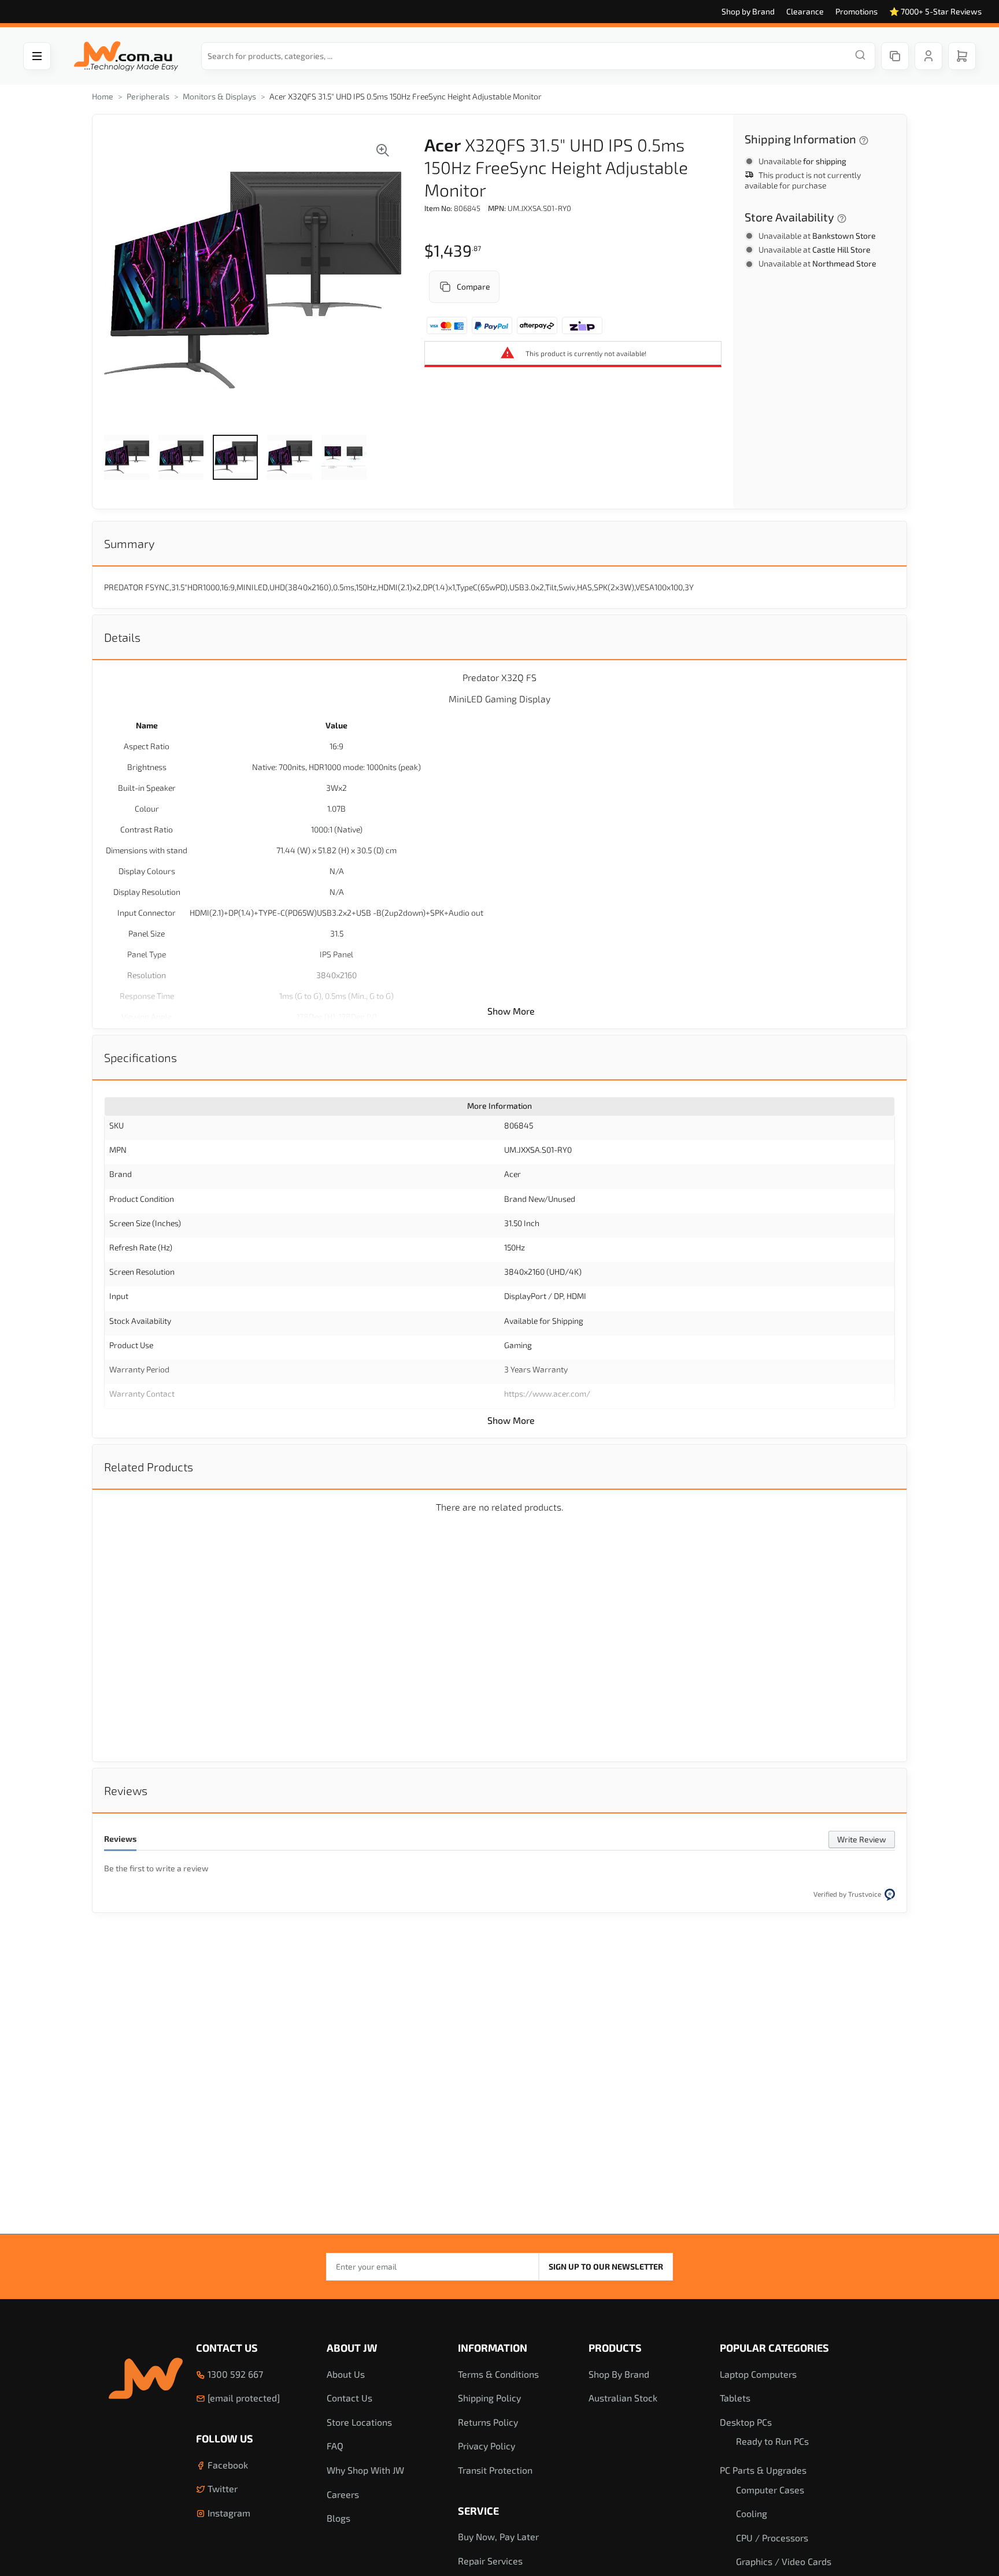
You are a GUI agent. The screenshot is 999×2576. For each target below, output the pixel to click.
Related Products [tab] (149, 1467)
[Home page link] (126, 56)
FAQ (335, 2446)
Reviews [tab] (126, 1790)
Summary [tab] (129, 543)
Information (493, 2348)
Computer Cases (770, 2490)
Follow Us (225, 2438)
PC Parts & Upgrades (763, 2470)
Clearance (805, 11)
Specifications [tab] (140, 1057)
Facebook (227, 2465)
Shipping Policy (489, 2398)
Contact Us (227, 2348)
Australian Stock (623, 2398)
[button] (127, 457)
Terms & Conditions (498, 2374)
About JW (352, 2348)
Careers (343, 2494)
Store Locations (359, 2422)
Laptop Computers (758, 2374)
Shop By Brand (619, 2374)
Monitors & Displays (219, 96)
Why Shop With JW (365, 2470)
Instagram (228, 2513)
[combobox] (538, 56)
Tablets (735, 2398)
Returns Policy (488, 2422)
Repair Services (490, 2561)
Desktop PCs (746, 2422)
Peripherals (148, 96)
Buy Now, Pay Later (498, 2536)
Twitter (221, 2488)
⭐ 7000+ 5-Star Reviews (935, 11)
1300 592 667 (234, 2374)
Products (615, 2348)
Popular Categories (774, 2348)
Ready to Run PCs (772, 2441)
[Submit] (860, 56)
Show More (511, 1011)
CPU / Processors (772, 2538)
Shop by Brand (748, 11)
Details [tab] (122, 637)
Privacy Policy (486, 2446)
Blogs (338, 2518)
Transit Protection (495, 2470)
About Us (346, 2374)
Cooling (752, 2513)
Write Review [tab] (862, 1839)
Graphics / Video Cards (784, 2561)
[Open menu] (37, 56)
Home (103, 96)
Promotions (856, 11)
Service (478, 2511)
